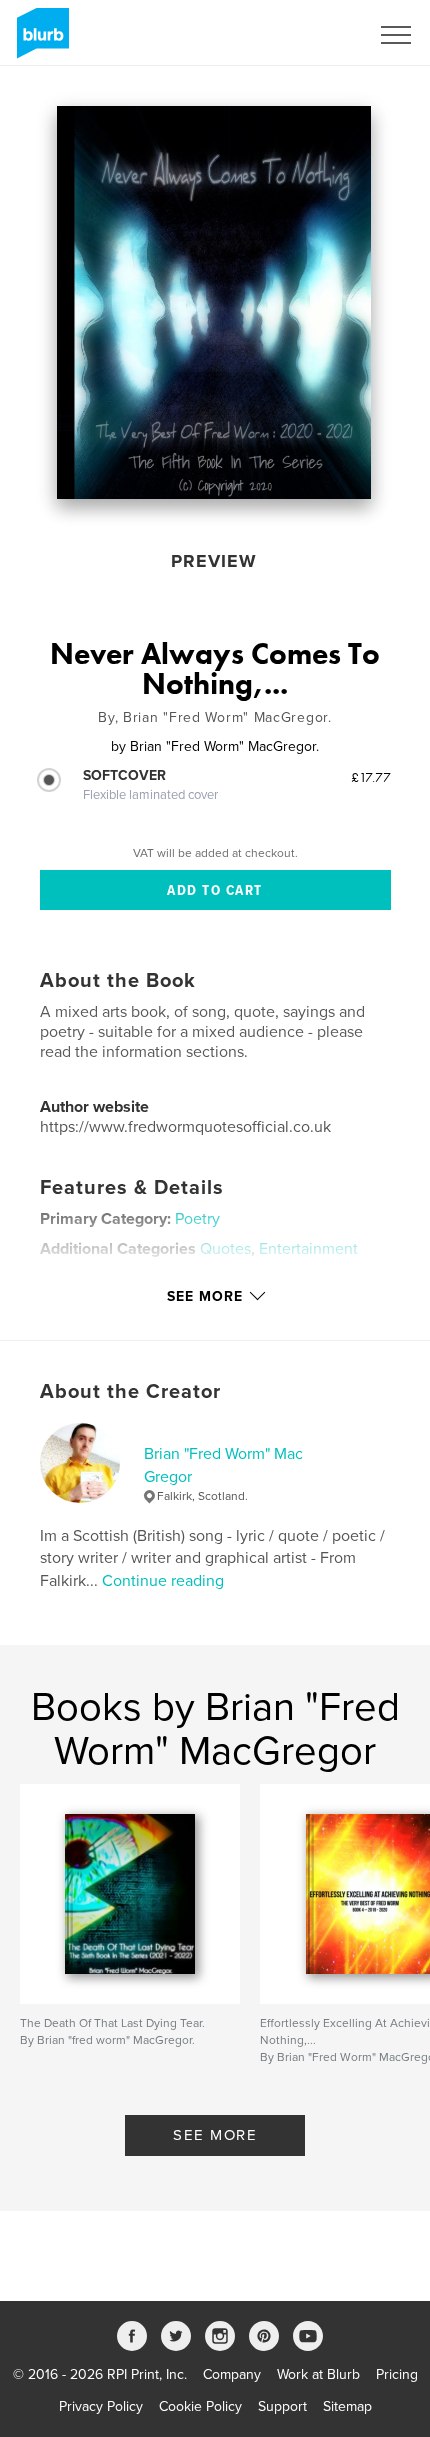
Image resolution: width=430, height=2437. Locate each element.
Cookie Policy (200, 2406)
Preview (214, 561)
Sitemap (347, 2406)
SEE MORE (215, 2135)
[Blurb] (39, 41)
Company (232, 2374)
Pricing (397, 2374)
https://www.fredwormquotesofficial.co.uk (185, 1127)
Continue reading (163, 1581)
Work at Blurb (318, 2374)
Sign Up (318, 35)
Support (282, 2406)
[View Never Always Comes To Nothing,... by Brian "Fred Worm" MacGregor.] (214, 302)
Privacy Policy (101, 2406)
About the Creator (130, 1392)
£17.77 (371, 777)
